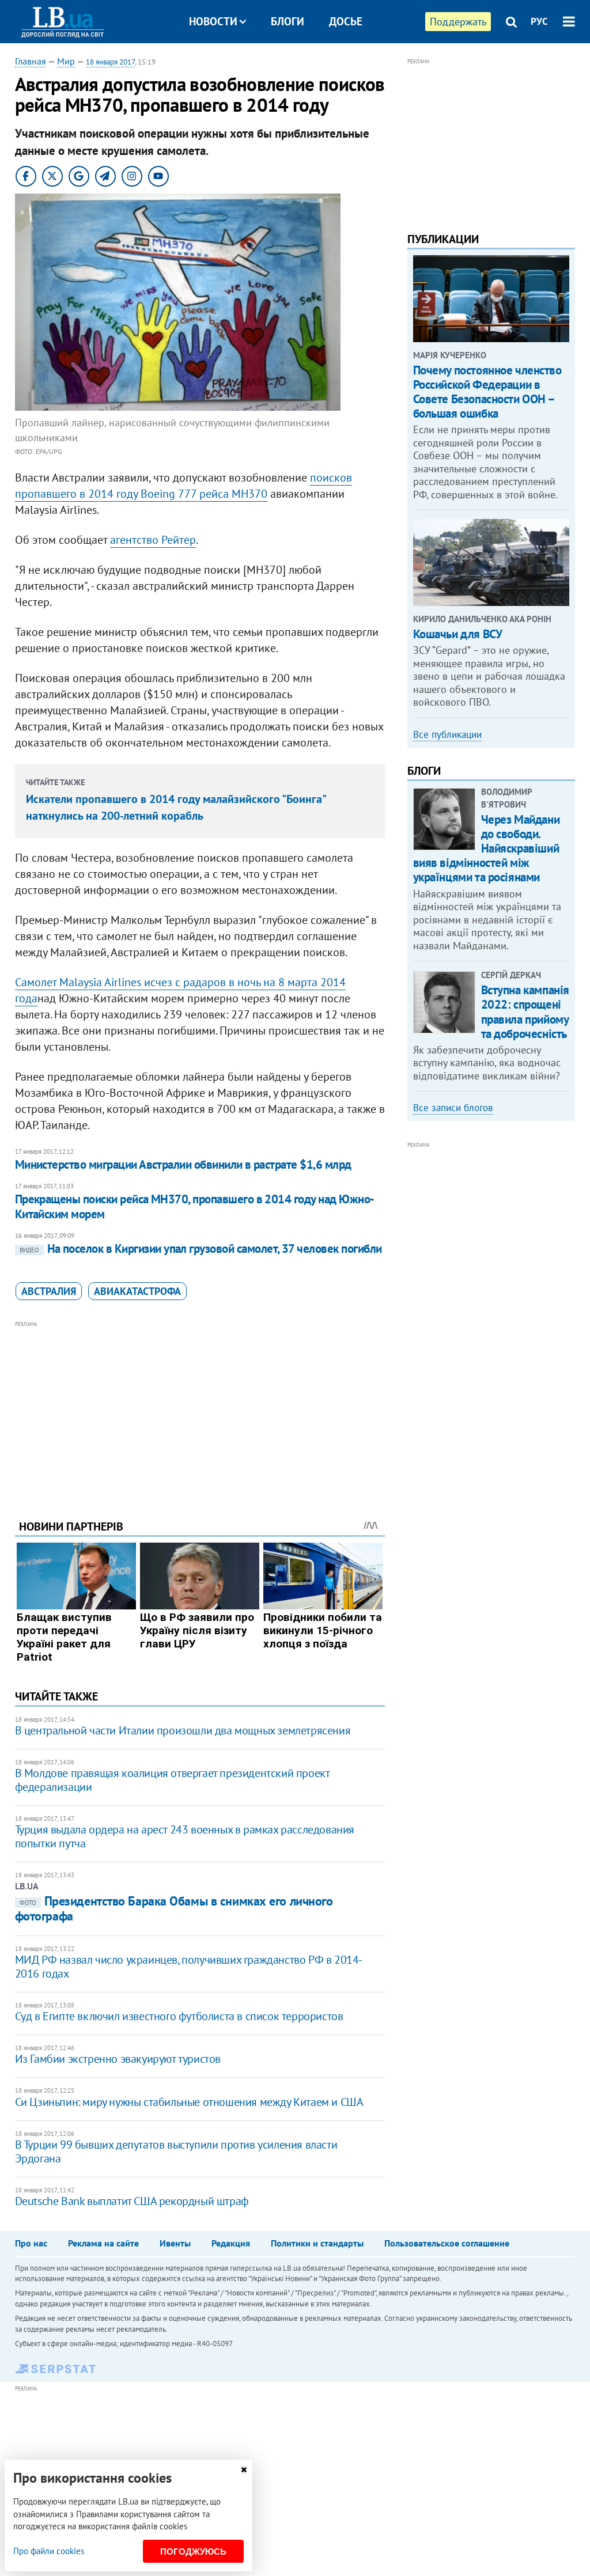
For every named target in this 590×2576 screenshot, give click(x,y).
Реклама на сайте (103, 2243)
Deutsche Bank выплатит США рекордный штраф (132, 2201)
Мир (66, 61)
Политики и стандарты (317, 2243)
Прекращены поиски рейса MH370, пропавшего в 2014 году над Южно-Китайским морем (195, 1206)
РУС (539, 21)
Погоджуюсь (193, 2552)
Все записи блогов (453, 1108)
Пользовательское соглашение (447, 2243)
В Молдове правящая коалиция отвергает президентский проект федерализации (172, 1780)
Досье (346, 21)
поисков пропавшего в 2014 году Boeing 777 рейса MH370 (184, 486)
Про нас (31, 2243)
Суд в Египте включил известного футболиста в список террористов (179, 2016)
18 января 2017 (110, 62)
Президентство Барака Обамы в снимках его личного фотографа (174, 1908)
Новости (213, 21)
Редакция (231, 2243)
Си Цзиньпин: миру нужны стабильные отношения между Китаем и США (189, 2102)
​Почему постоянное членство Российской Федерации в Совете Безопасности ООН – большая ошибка (487, 392)
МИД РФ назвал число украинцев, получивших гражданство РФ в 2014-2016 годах (189, 1967)
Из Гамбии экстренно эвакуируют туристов (118, 2059)
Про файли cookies (49, 2551)
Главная (31, 61)
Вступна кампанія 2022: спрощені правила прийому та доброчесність (525, 1012)
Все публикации (447, 734)
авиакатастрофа (137, 1291)
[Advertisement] (200, 1411)
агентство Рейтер (153, 540)
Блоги (288, 21)
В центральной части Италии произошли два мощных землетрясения (183, 1730)
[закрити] (244, 2470)
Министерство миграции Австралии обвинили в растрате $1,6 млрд (183, 1164)
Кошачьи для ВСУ (458, 634)
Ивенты (175, 2243)
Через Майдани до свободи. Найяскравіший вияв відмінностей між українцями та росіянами (487, 848)
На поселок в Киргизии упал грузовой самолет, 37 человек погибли (201, 1249)
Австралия (49, 1291)
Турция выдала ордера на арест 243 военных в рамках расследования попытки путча (185, 1836)
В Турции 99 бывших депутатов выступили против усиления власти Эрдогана (176, 2151)
